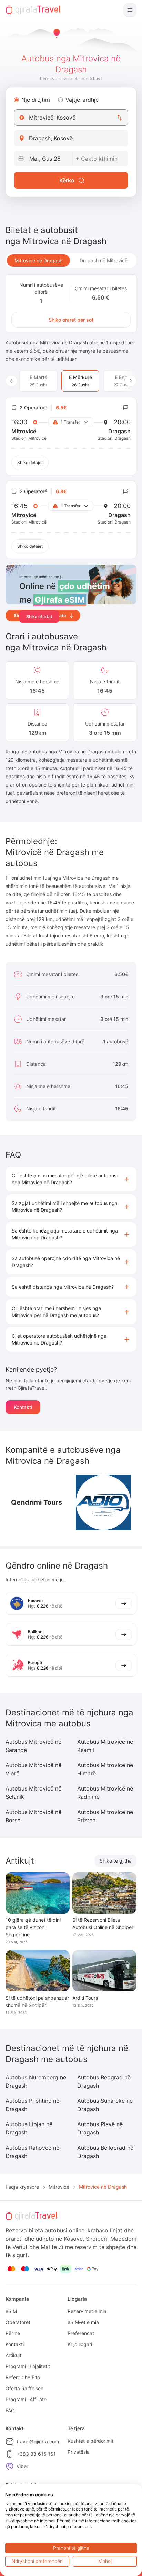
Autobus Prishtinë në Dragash (32, 2105)
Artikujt (13, 2355)
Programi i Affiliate (26, 2399)
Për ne (13, 2333)
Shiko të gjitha (116, 1861)
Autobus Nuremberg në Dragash (36, 2081)
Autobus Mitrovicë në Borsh (33, 1816)
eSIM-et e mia (83, 2322)
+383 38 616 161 (36, 2454)
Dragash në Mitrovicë (104, 260)
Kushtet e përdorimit (90, 2441)
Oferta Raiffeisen (24, 2388)
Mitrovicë (59, 2187)
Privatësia (79, 2452)
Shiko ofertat (39, 616)
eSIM (11, 2311)
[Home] (33, 10)
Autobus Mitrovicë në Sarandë (33, 1746)
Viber (22, 2466)
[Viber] (10, 2466)
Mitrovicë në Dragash (38, 260)
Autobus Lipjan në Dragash (29, 2128)
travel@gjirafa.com (38, 2441)
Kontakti (23, 1407)
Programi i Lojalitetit (28, 2366)
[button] (71, 1179)
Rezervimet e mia (87, 2311)
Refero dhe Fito (23, 2377)
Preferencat (81, 2333)
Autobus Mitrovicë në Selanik (33, 1793)
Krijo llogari (80, 2344)
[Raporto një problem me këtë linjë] (125, 408)
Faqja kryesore (22, 2187)
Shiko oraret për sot (71, 320)
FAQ (10, 2410)
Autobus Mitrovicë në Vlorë (33, 1769)
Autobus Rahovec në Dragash (32, 2152)
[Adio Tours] (103, 1502)
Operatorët (18, 2322)
